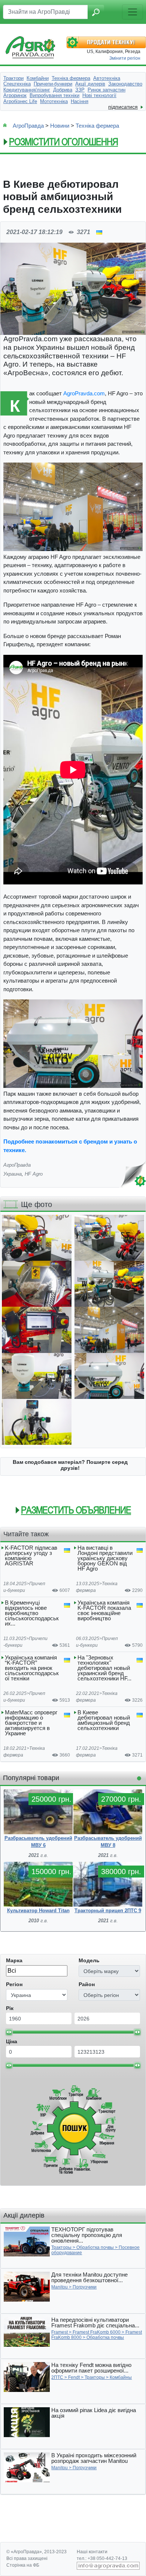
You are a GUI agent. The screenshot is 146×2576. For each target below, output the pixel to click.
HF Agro (34, 1174)
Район (87, 1984)
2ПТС (57, 2377)
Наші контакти (92, 2552)
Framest (60, 2332)
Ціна (12, 2041)
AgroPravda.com (84, 393)
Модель (89, 1960)
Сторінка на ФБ (23, 2565)
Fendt (74, 2377)
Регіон (14, 1984)
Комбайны (121, 2377)
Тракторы (61, 2247)
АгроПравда (28, 126)
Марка (14, 1960)
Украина (13, 1174)
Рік (10, 2008)
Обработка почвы (95, 2247)
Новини (60, 126)
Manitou (60, 2287)
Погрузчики (85, 2287)
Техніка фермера (97, 126)
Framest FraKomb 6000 (97, 2332)
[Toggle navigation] (133, 12)
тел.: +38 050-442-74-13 (102, 2558)
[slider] (9, 2032)
